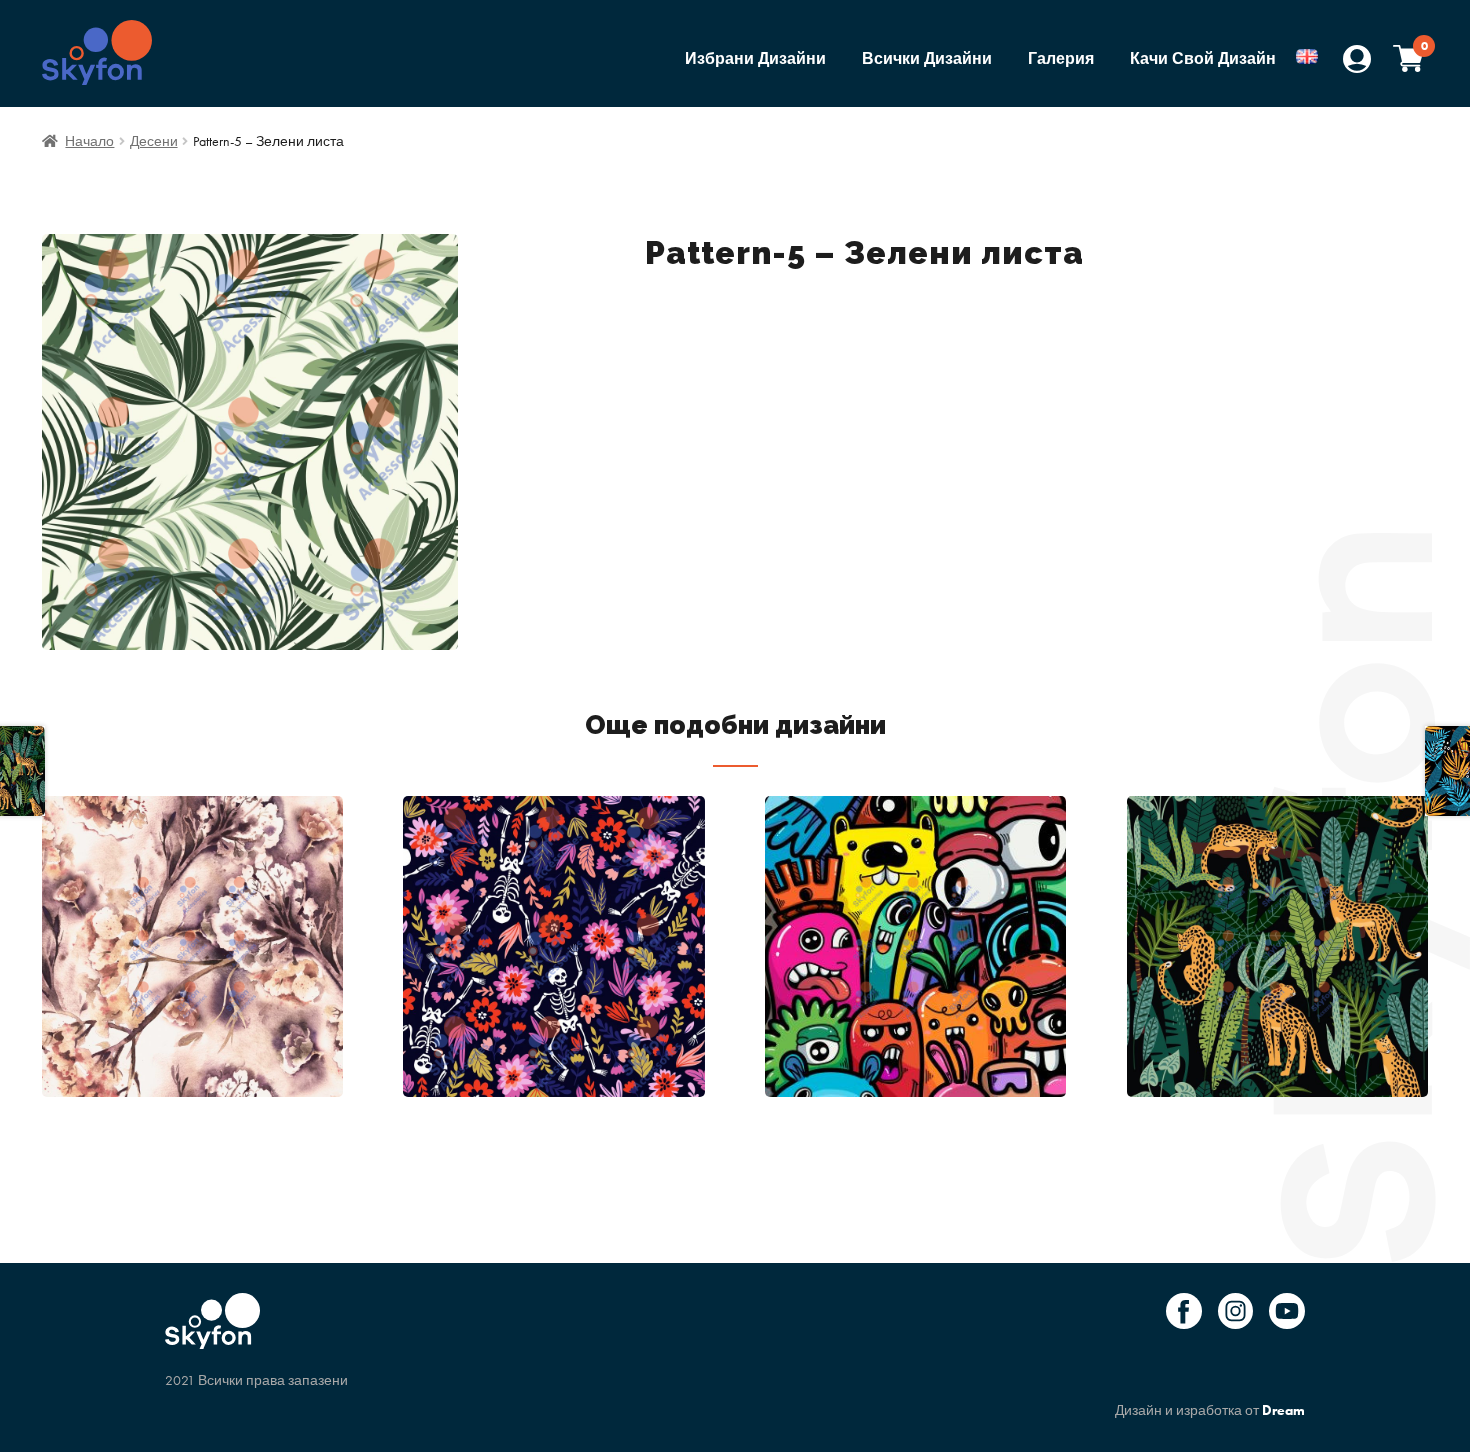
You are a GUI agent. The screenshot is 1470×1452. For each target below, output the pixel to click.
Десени (154, 141)
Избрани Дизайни (755, 58)
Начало (89, 141)
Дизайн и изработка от (1210, 1410)
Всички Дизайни (927, 58)
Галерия (1061, 58)
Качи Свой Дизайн (1203, 58)
